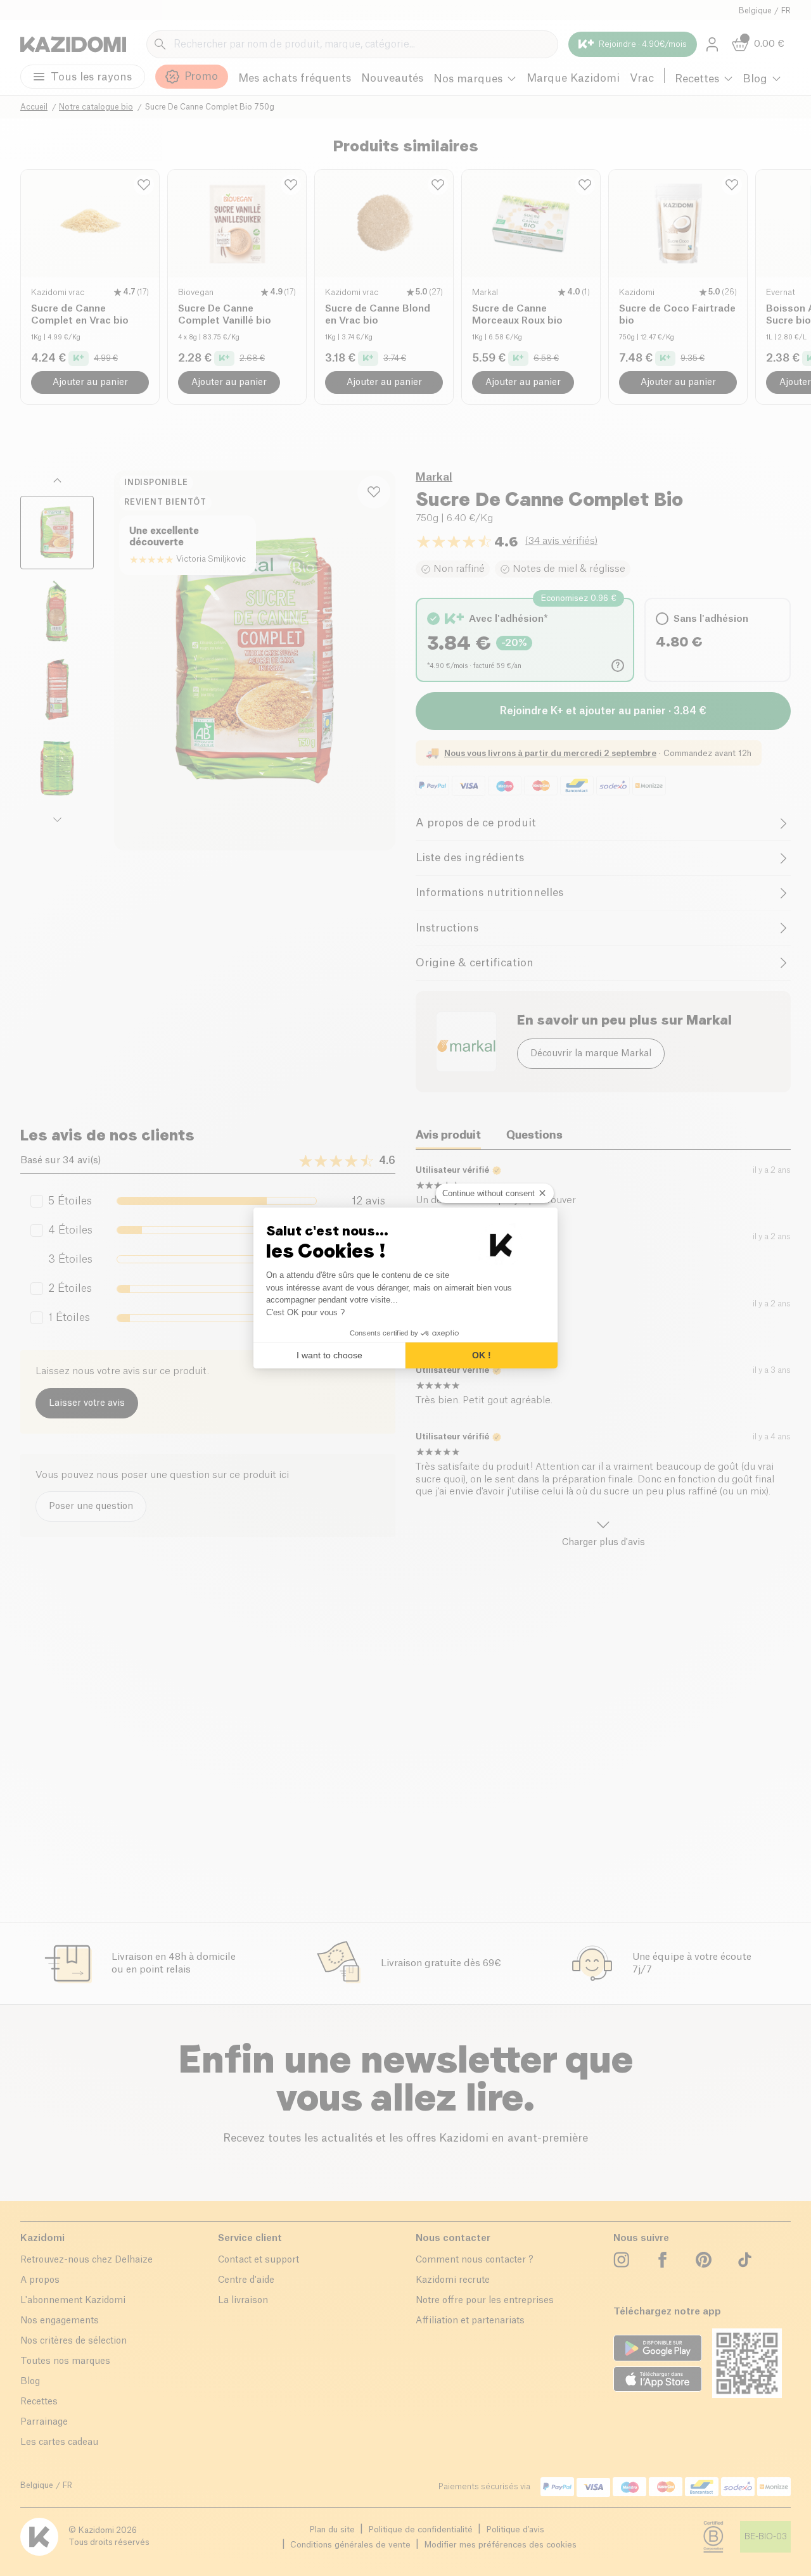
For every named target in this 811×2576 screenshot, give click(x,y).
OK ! (482, 1355)
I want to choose (329, 1355)
